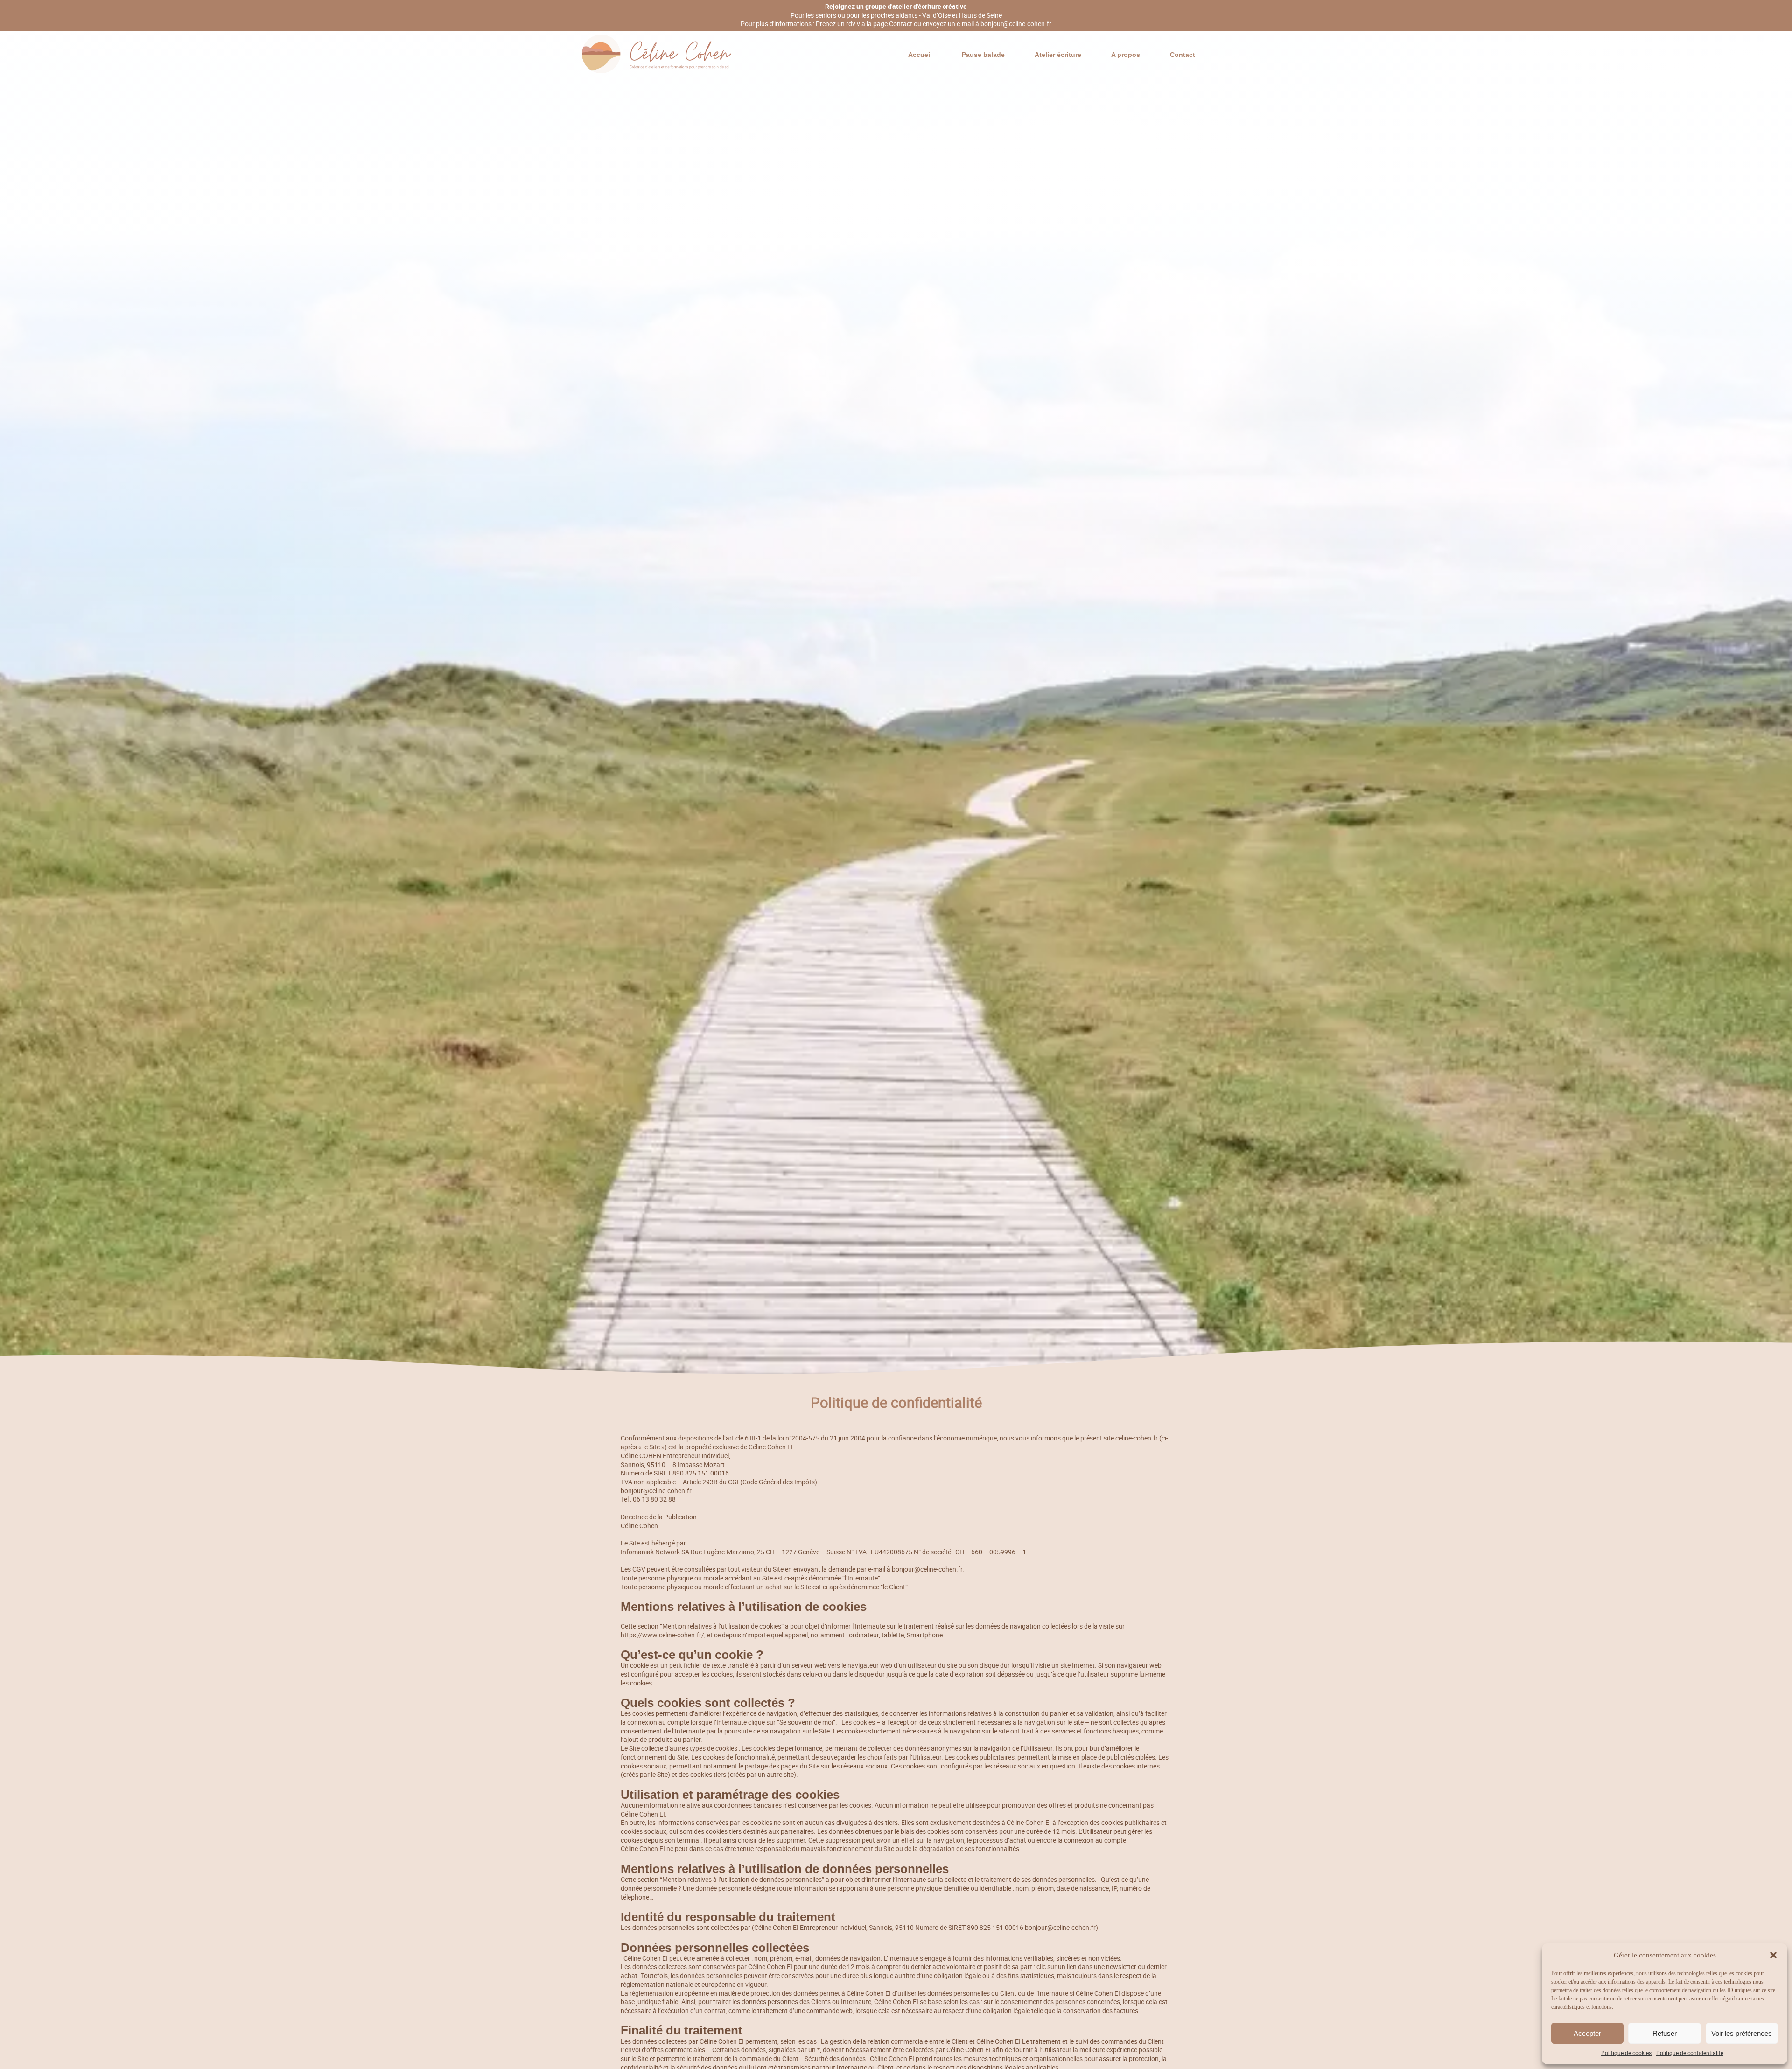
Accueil (920, 55)
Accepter (1587, 2033)
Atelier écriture (1058, 55)
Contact (1183, 55)
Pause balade (983, 55)
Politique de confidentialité (1690, 2053)
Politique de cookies (1626, 2053)
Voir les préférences (1742, 2033)
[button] (1773, 1955)
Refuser (1665, 2033)
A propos (1126, 55)
